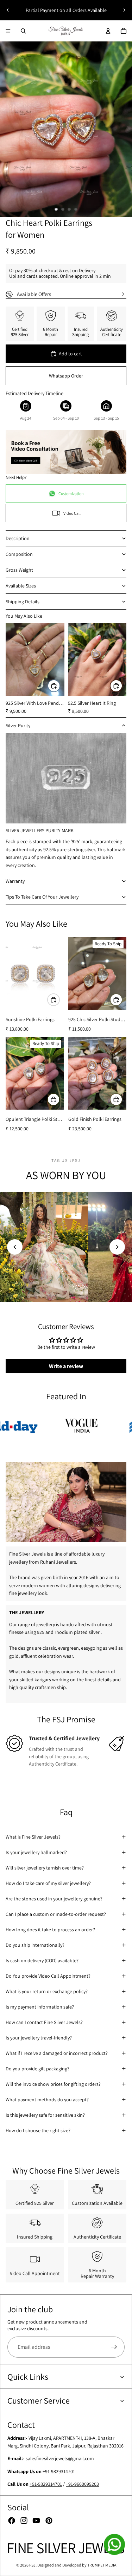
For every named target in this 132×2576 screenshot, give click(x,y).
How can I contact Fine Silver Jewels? (44, 2022)
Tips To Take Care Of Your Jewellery (42, 897)
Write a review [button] (66, 1366)
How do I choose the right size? (38, 2130)
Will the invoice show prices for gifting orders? (53, 2084)
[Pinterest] (49, 2521)
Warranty (15, 881)
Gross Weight (19, 570)
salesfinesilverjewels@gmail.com (60, 2458)
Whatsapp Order (66, 376)
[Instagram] (24, 2521)
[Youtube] (36, 2521)
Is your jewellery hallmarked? (36, 1852)
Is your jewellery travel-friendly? (39, 2038)
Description (18, 538)
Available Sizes (21, 586)
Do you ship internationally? (35, 1945)
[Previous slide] (8, 10)
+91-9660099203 (82, 2484)
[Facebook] (12, 2521)
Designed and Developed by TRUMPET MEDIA (77, 2565)
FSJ (32, 2565)
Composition (19, 554)
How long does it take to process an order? (50, 1930)
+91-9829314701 (59, 2471)
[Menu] (8, 31)
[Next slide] (124, 10)
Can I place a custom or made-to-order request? (56, 1914)
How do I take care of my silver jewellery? (48, 1883)
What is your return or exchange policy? (47, 1991)
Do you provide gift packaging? (37, 2069)
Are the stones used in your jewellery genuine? (54, 1899)
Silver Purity (18, 725)
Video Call (72, 513)
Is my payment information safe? (40, 2007)
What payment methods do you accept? (47, 2099)
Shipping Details (23, 602)
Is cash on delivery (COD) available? (42, 1960)
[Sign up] (114, 2347)
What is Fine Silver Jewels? (33, 1837)
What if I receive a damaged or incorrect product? (57, 2053)
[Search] (23, 31)
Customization (71, 494)
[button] (15, 1247)
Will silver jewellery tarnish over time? (45, 1868)
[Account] (108, 31)
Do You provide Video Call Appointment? (48, 1976)
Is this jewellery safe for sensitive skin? (45, 2115)
